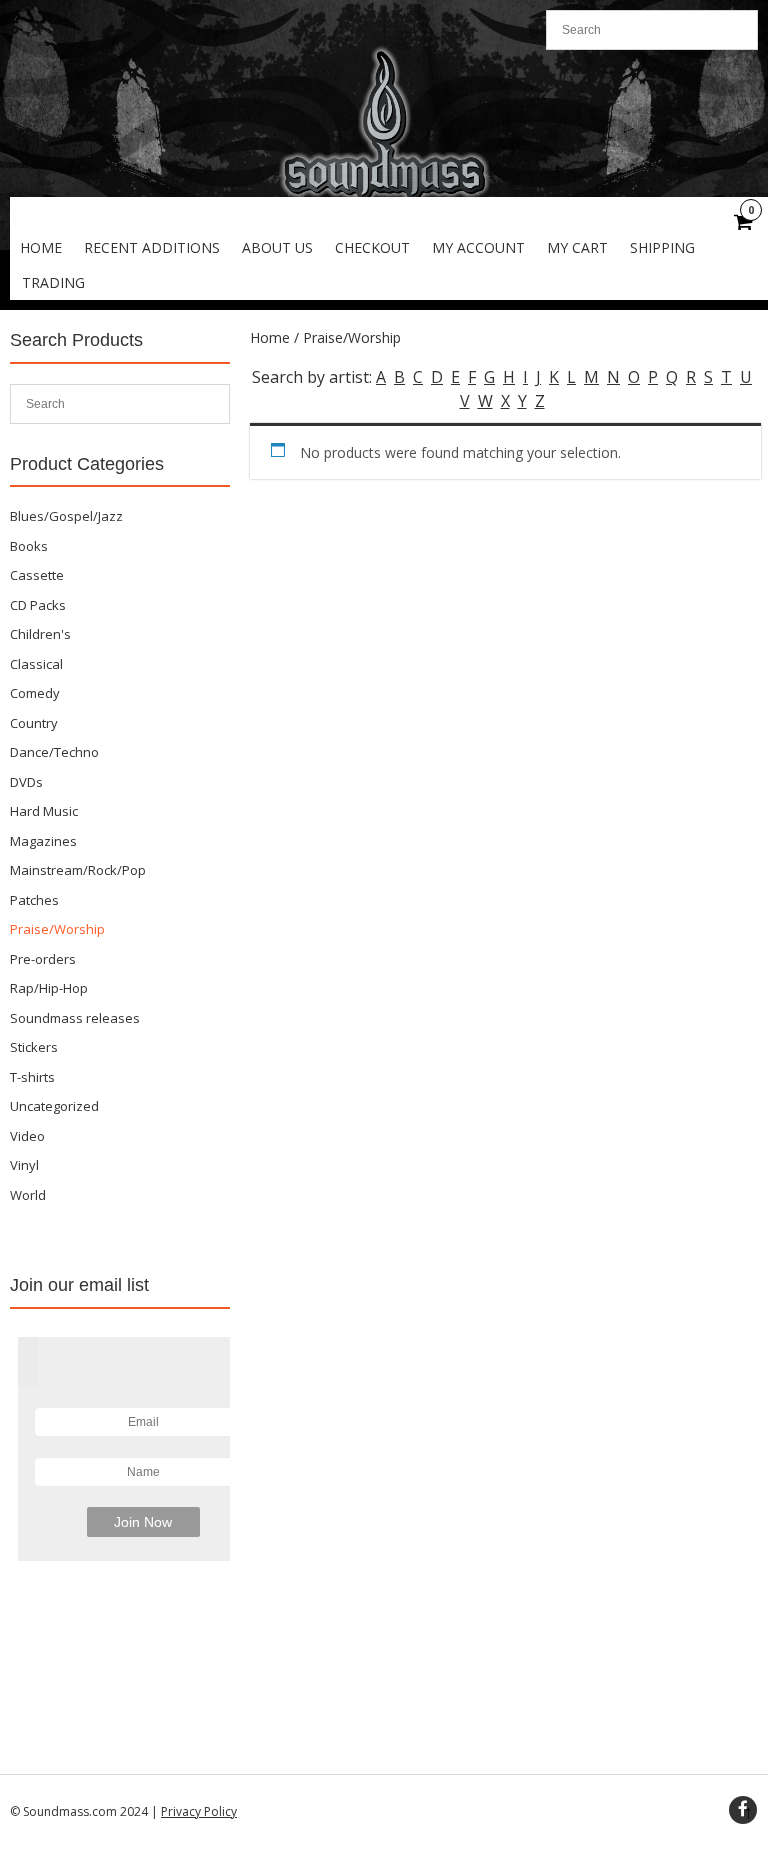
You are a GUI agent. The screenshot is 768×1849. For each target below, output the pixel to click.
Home (41, 247)
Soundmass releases (75, 1018)
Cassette (37, 575)
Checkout (372, 247)
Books (29, 546)
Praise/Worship (57, 929)
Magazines (43, 841)
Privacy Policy (199, 1811)
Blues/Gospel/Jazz (66, 516)
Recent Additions (152, 247)
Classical (36, 664)
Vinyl (24, 1165)
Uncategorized (54, 1106)
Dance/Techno (54, 752)
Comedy (35, 693)
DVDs (26, 782)
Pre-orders (43, 959)
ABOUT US (277, 247)
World (28, 1195)
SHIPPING (662, 247)
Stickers (34, 1047)
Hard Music (44, 811)
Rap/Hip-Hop (49, 988)
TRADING (53, 282)
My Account (478, 247)
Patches (34, 900)
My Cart (577, 247)
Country (34, 723)
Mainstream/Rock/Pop (78, 870)
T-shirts (32, 1077)
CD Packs (38, 605)
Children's (40, 634)
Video (27, 1136)
